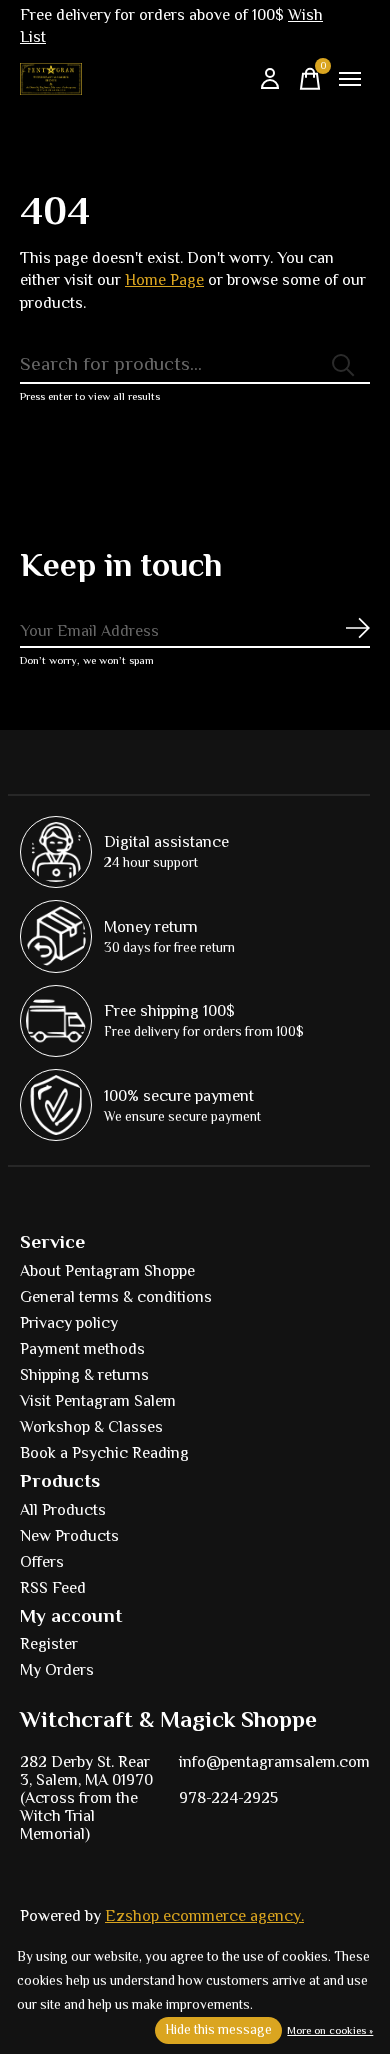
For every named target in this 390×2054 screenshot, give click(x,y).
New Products (69, 1536)
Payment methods (82, 1349)
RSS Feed (53, 1588)
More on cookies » (330, 2030)
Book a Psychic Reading (104, 1453)
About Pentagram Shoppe (107, 1271)
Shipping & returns (84, 1375)
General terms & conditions (116, 1297)
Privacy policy (69, 1323)
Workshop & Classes (91, 1427)
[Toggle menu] (350, 79)
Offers (42, 1562)
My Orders (57, 1670)
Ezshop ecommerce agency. (204, 1916)
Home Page (164, 280)
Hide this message (218, 2029)
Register (49, 1644)
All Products (63, 1510)
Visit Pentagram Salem (98, 1401)
